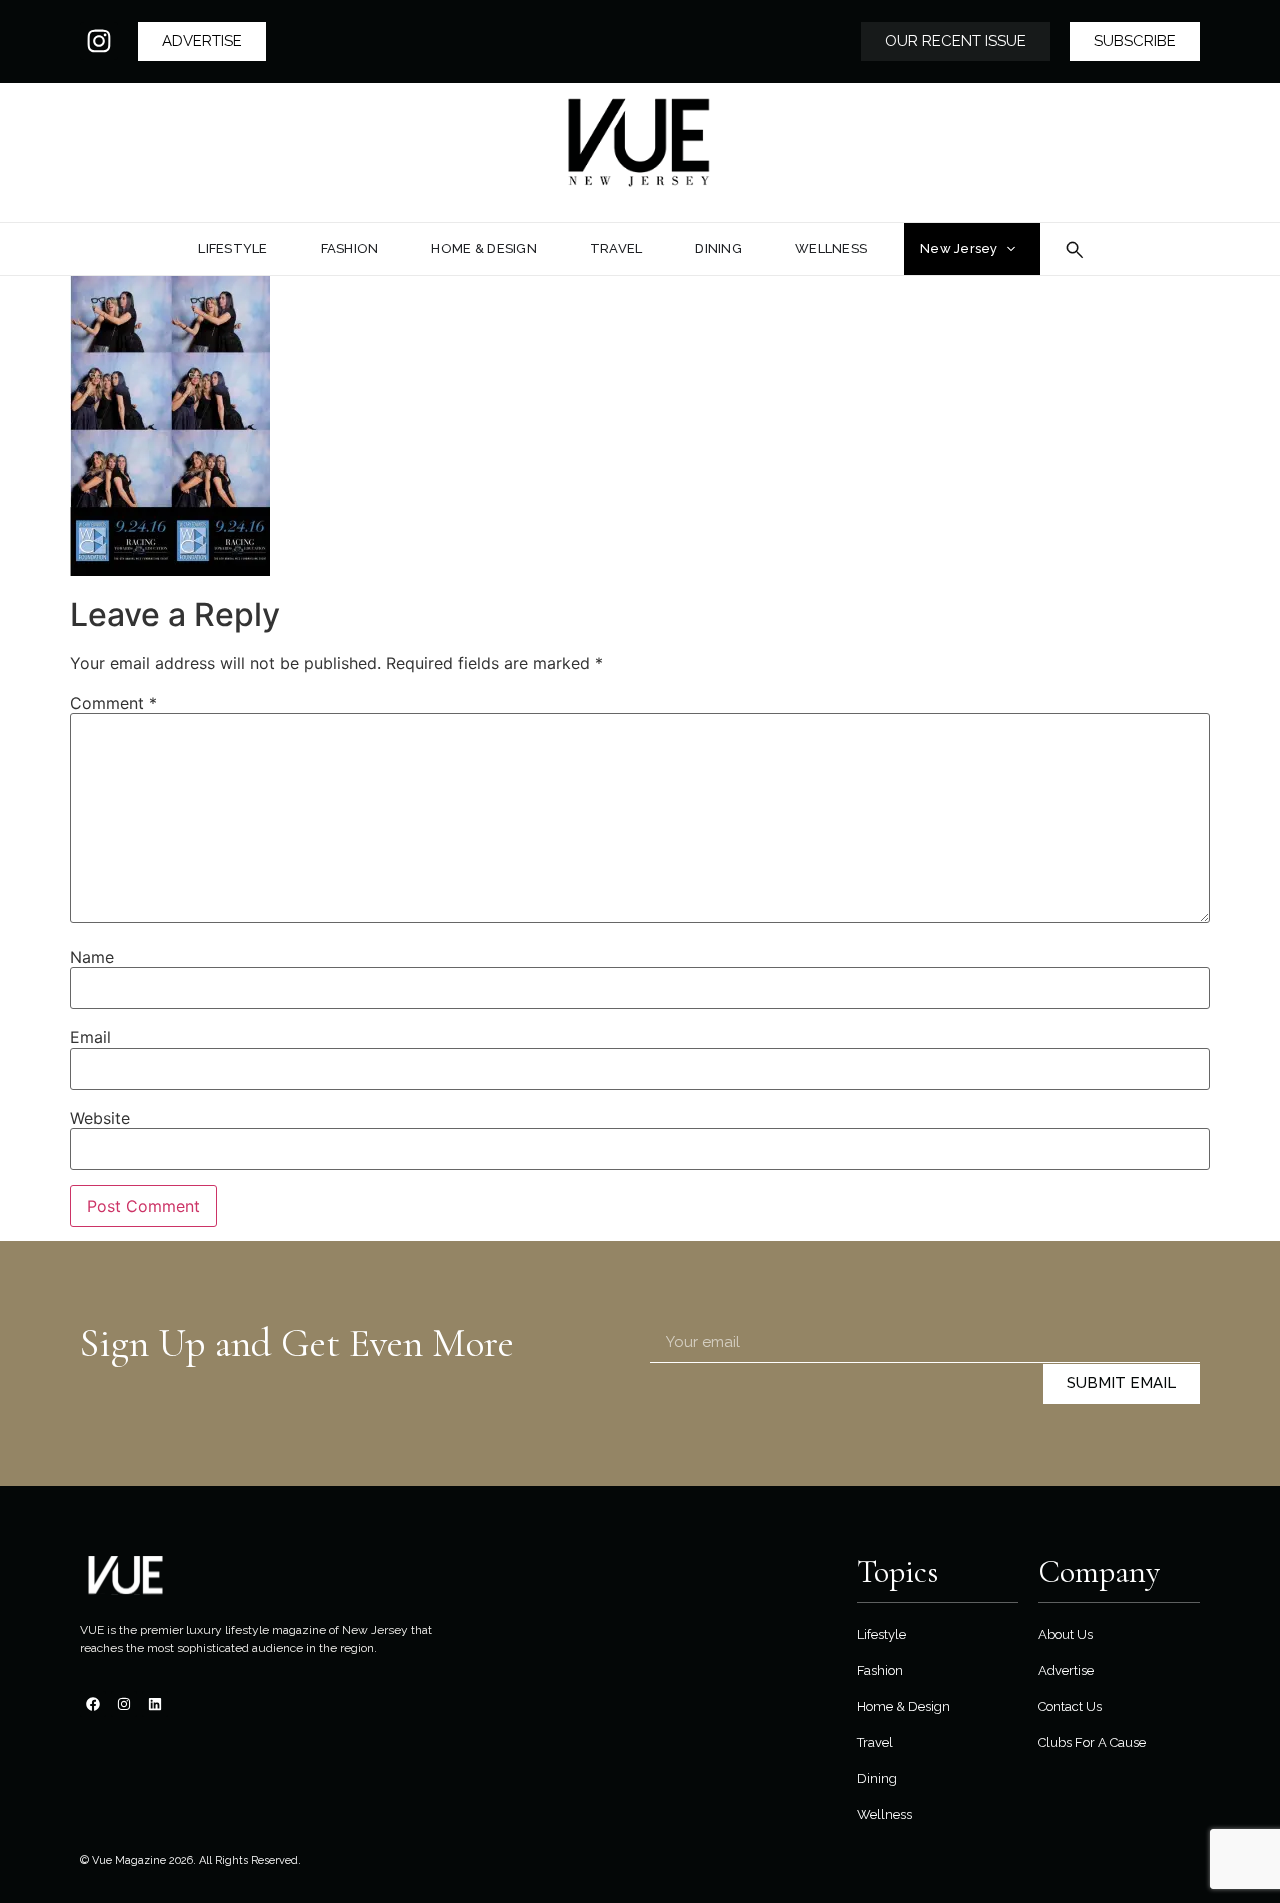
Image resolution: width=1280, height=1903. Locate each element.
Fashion (880, 1670)
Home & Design (903, 1706)
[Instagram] (99, 41)
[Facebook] (93, 1704)
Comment (113, 703)
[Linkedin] (155, 1704)
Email (90, 1037)
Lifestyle (881, 1634)
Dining (877, 1778)
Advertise (1066, 1670)
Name (92, 957)
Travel (875, 1742)
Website (100, 1118)
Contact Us (1070, 1706)
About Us (1065, 1634)
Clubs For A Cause (1092, 1742)
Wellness (884, 1814)
